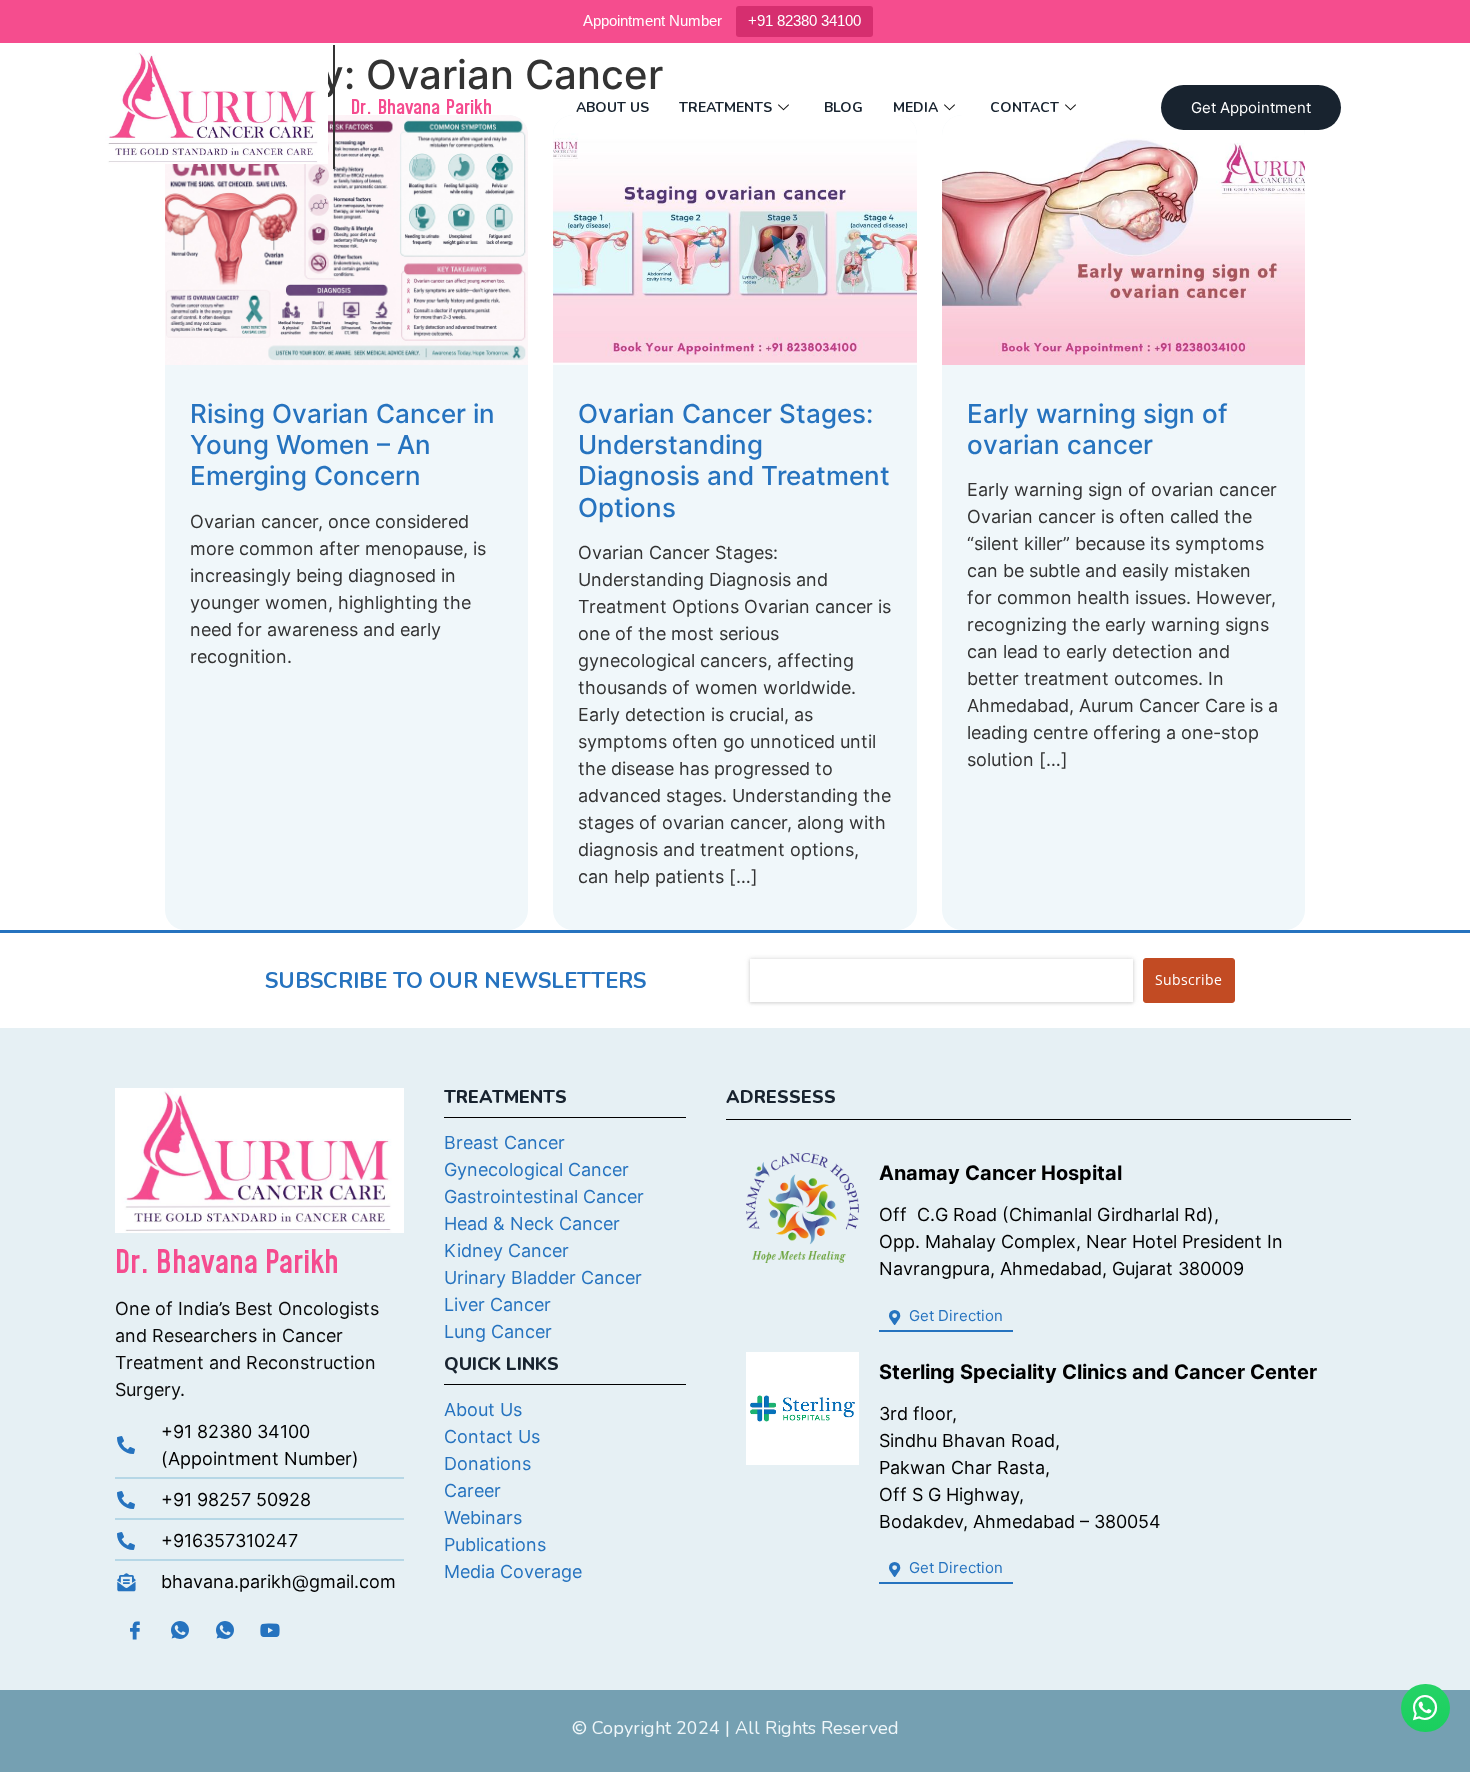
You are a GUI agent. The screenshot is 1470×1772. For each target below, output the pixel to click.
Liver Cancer (497, 1304)
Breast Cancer (504, 1142)
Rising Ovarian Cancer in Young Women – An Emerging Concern (342, 444)
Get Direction (954, 1315)
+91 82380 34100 (804, 20)
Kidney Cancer (506, 1250)
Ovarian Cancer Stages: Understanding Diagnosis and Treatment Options (734, 460)
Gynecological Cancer (536, 1169)
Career (472, 1490)
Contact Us (492, 1436)
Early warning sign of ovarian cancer (1097, 429)
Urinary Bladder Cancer (543, 1277)
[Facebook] (135, 1630)
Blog (843, 107)
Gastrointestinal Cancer (544, 1196)
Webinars (483, 1517)
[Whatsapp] (180, 1630)
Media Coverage (513, 1571)
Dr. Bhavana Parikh (421, 108)
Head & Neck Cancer (532, 1223)
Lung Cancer (498, 1331)
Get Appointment (1251, 107)
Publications (495, 1544)
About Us (612, 107)
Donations (487, 1463)
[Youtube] (270, 1630)
